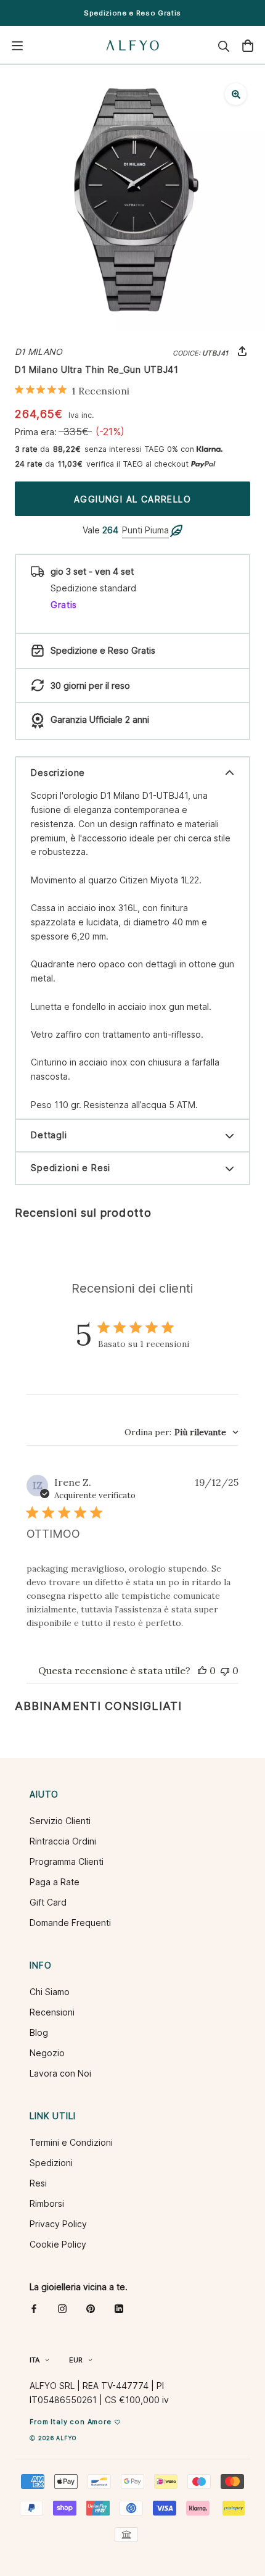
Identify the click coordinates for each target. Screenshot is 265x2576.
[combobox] (181, 1432)
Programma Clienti (67, 1861)
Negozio (47, 2053)
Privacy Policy (58, 2224)
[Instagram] (62, 2308)
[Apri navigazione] (17, 46)
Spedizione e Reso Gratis (132, 13)
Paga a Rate (55, 1882)
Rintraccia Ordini (63, 1841)
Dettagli (49, 1135)
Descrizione (58, 773)
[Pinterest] (91, 2308)
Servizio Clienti (60, 1821)
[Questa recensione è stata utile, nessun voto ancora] (202, 1670)
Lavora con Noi (60, 2073)
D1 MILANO (39, 352)
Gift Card (48, 1902)
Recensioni (52, 2012)
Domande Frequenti (70, 1923)
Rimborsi (47, 2203)
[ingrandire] (236, 94)
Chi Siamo (50, 1992)
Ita (35, 2360)
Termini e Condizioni (71, 2142)
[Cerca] (224, 46)
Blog (39, 2032)
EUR (76, 2360)
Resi (38, 2183)
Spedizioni (51, 2163)
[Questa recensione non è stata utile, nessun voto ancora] (225, 1670)
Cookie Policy (58, 2244)
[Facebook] (34, 2308)
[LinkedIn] (119, 2308)
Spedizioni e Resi (71, 1168)
